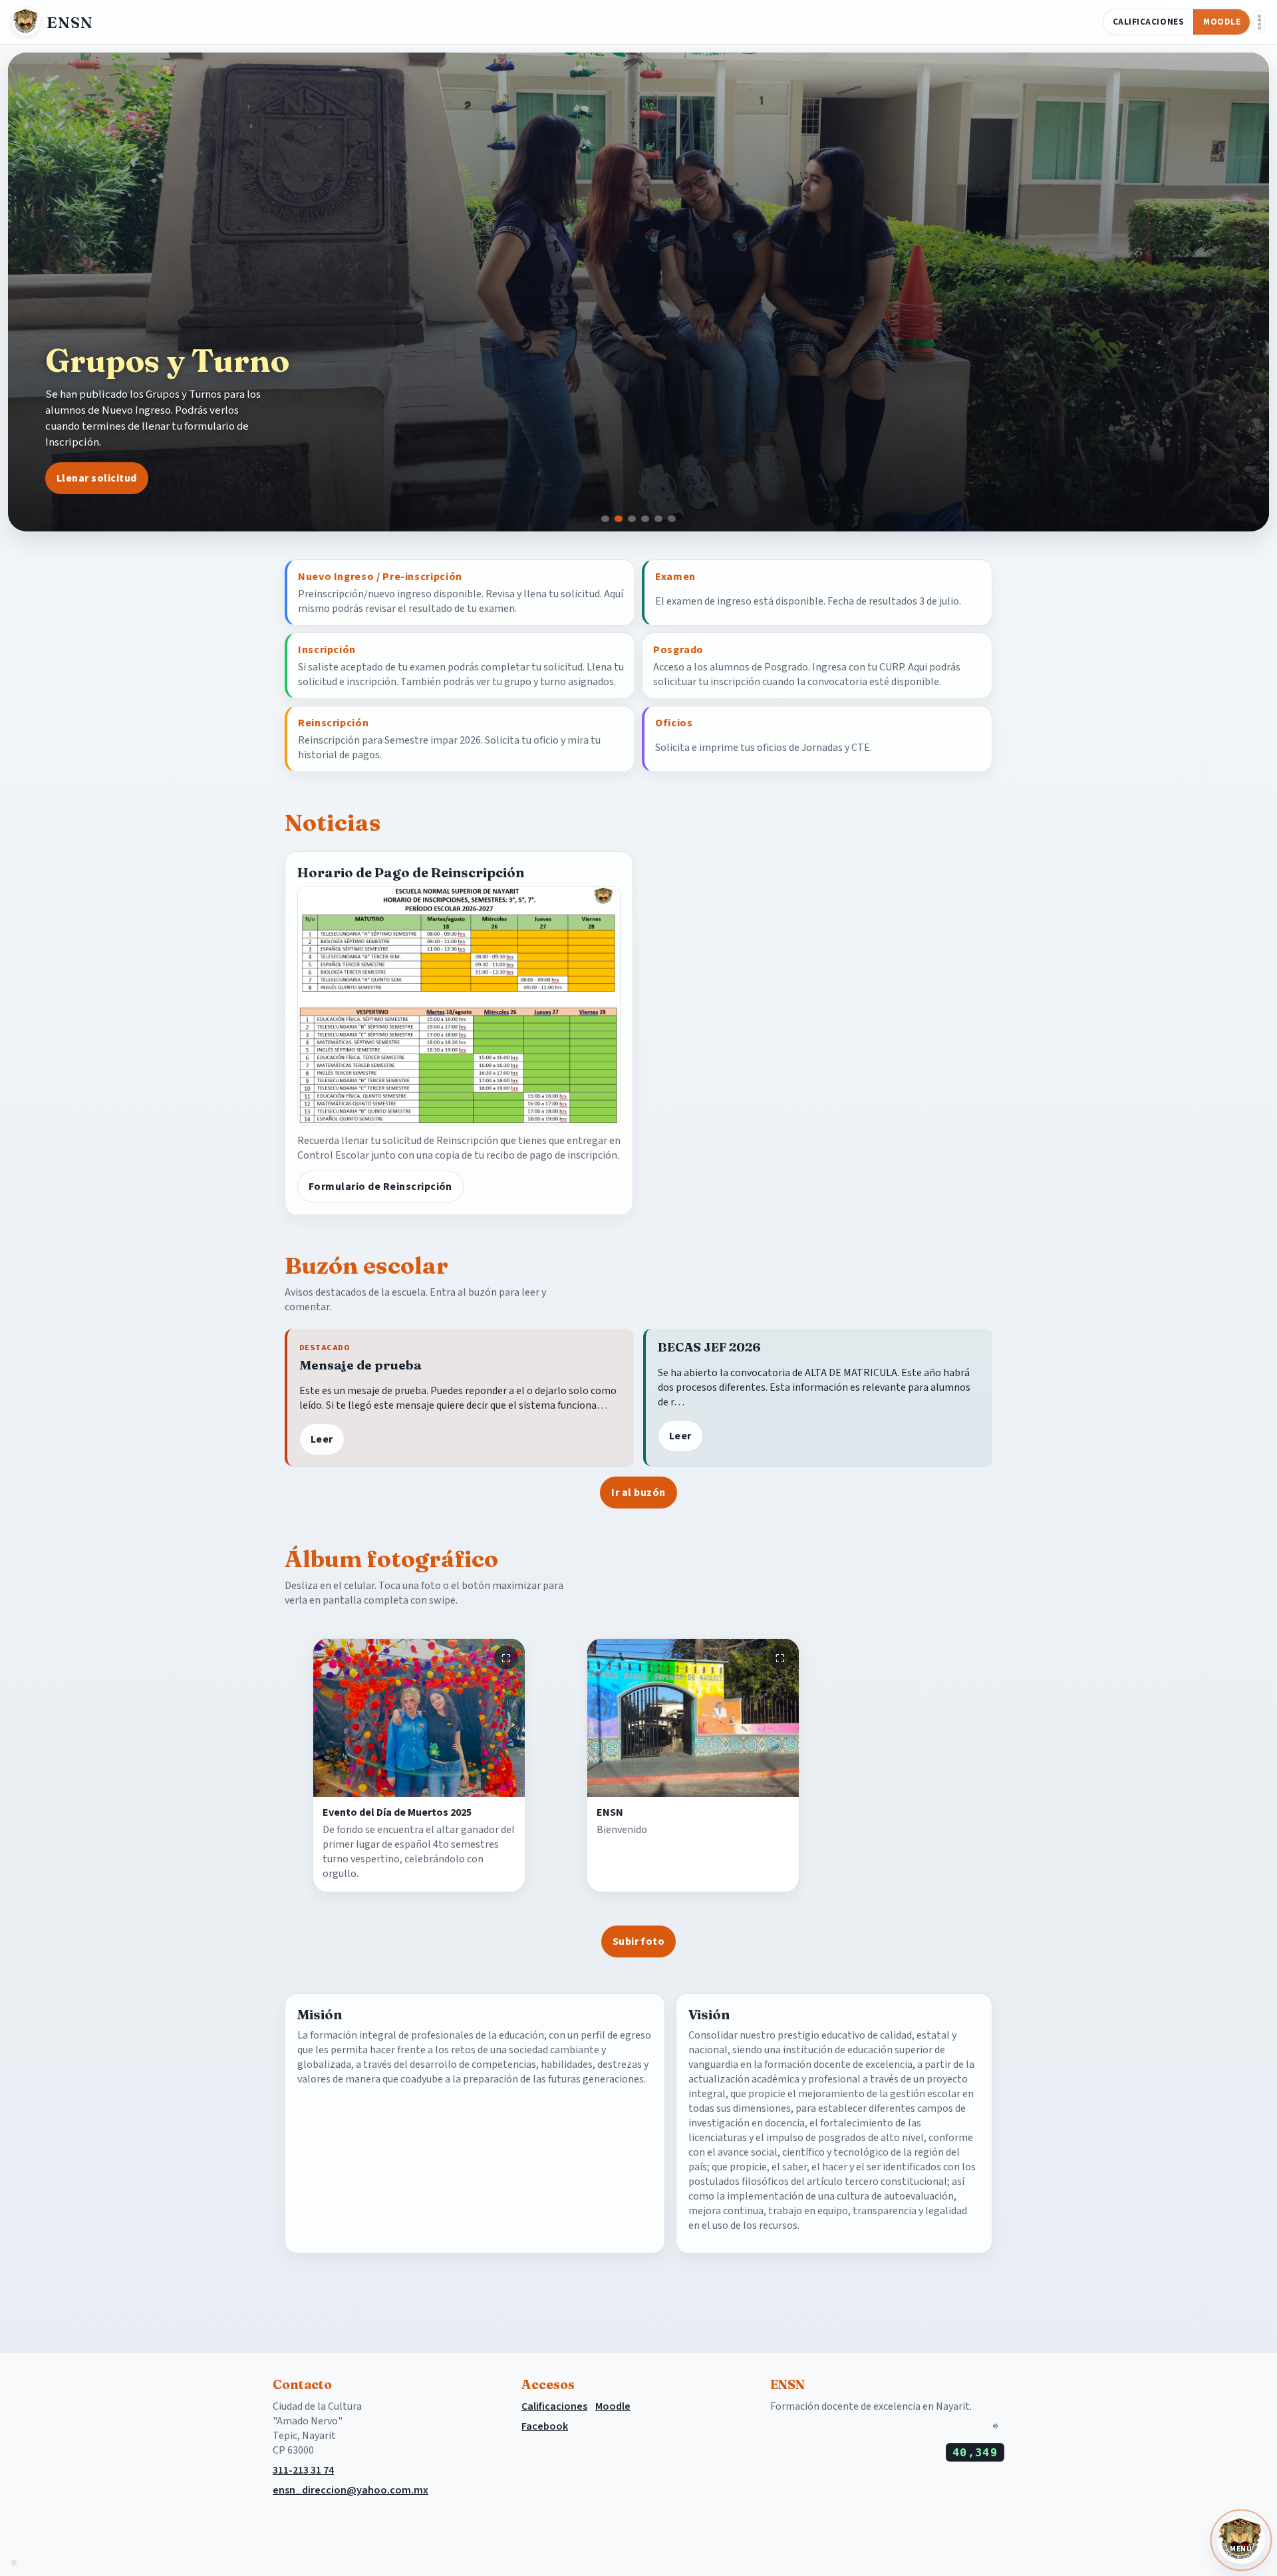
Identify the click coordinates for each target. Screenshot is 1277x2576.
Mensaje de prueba (360, 1365)
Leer (322, 1439)
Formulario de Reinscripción (380, 1187)
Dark (1259, 22)
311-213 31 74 (303, 2470)
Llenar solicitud (97, 478)
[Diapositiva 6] (672, 519)
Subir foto (639, 1941)
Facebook (545, 2426)
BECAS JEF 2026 (709, 1347)
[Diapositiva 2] (619, 519)
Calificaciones (1148, 22)
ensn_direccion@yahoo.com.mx (351, 2490)
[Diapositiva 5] (658, 519)
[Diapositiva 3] (632, 519)
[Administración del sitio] (14, 2562)
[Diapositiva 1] (605, 519)
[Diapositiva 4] (645, 519)
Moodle (1222, 22)
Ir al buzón (638, 1493)
